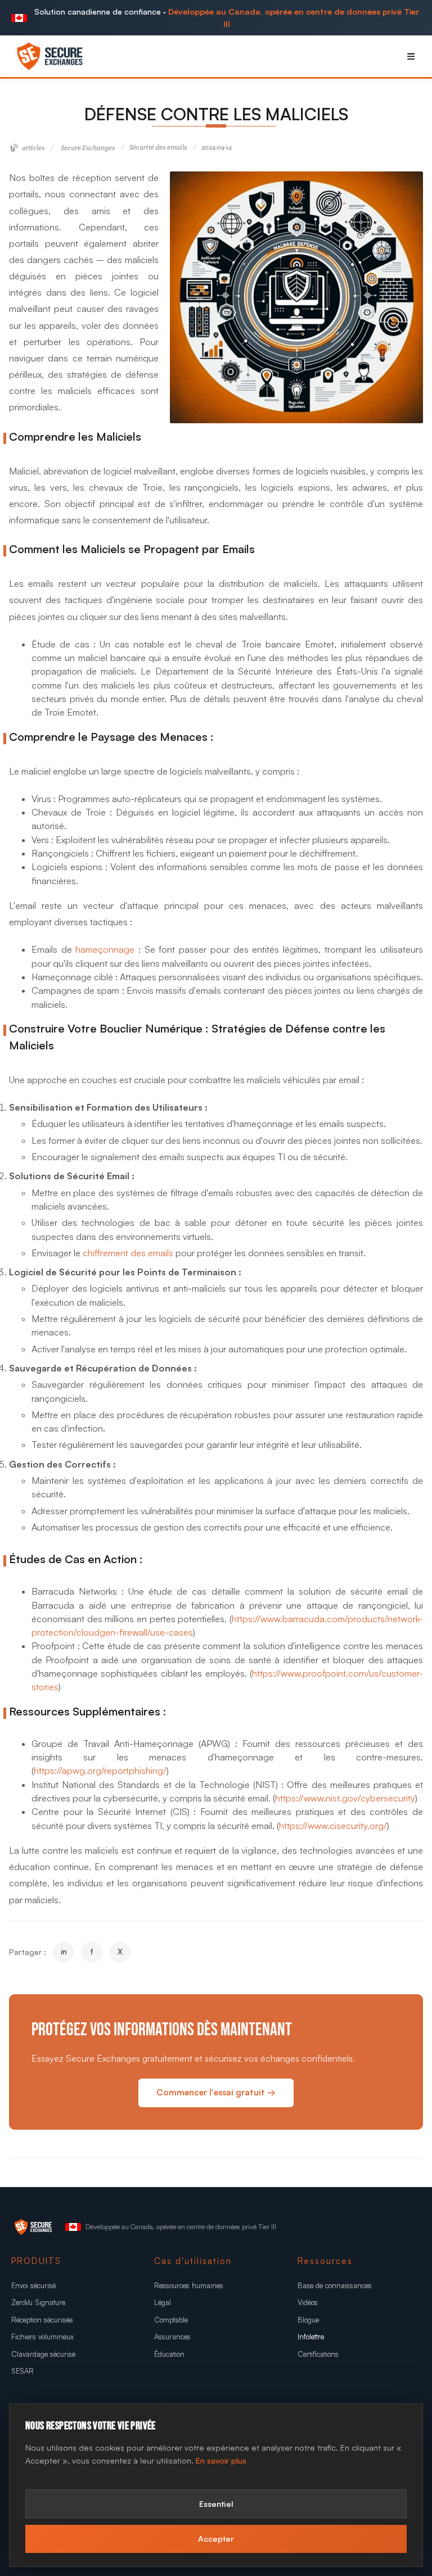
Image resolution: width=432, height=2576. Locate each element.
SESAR (22, 2371)
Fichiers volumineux (42, 2337)
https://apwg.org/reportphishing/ (100, 1771)
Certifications (318, 2354)
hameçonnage (105, 949)
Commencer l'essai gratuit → (216, 2092)
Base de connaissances (335, 2285)
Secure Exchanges (88, 148)
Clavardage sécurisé (43, 2354)
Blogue (308, 2320)
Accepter (216, 2538)
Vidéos (308, 2302)
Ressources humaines (189, 2285)
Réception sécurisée (42, 2320)
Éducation (169, 2354)
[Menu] (411, 56)
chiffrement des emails (128, 1253)
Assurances (172, 2337)
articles (33, 148)
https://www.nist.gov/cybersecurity (345, 1798)
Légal (163, 2302)
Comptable (171, 2320)
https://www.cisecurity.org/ (333, 1826)
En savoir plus (221, 2460)
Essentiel (216, 2503)
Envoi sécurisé (33, 2285)
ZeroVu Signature (38, 2302)
